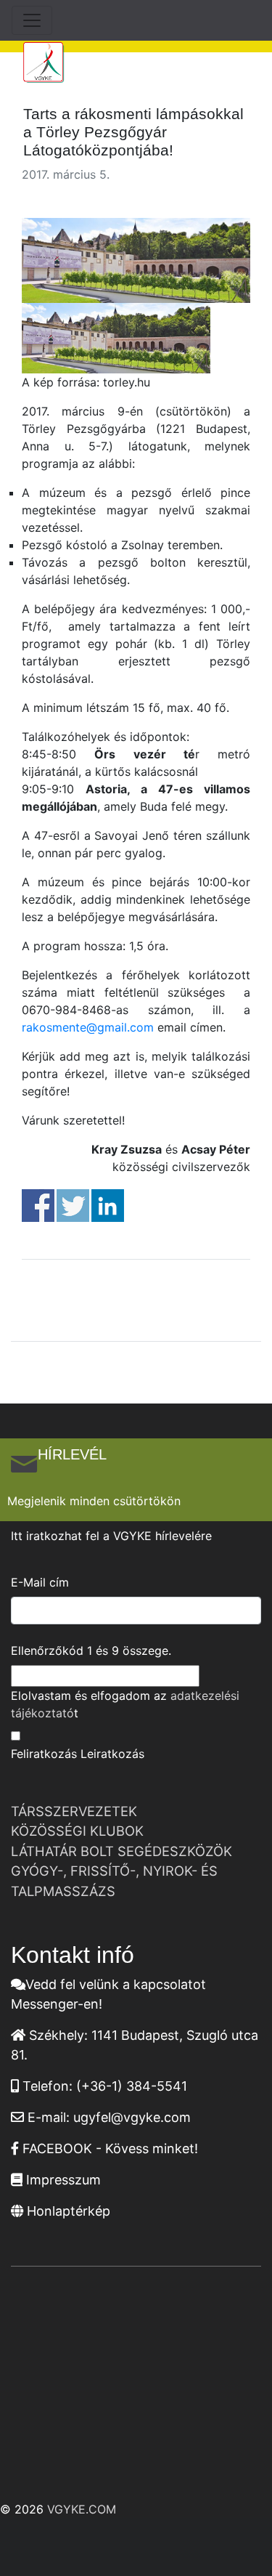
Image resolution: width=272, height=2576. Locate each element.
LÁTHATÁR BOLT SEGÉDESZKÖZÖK (121, 1851)
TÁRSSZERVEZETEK (74, 1811)
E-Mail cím (40, 1582)
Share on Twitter (73, 1206)
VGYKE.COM (82, 2509)
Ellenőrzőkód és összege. (91, 1650)
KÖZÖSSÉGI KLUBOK (77, 1831)
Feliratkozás (44, 1754)
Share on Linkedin (108, 1206)
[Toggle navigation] (32, 20)
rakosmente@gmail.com (88, 1027)
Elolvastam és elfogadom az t (125, 1704)
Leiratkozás (112, 1754)
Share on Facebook (38, 1206)
